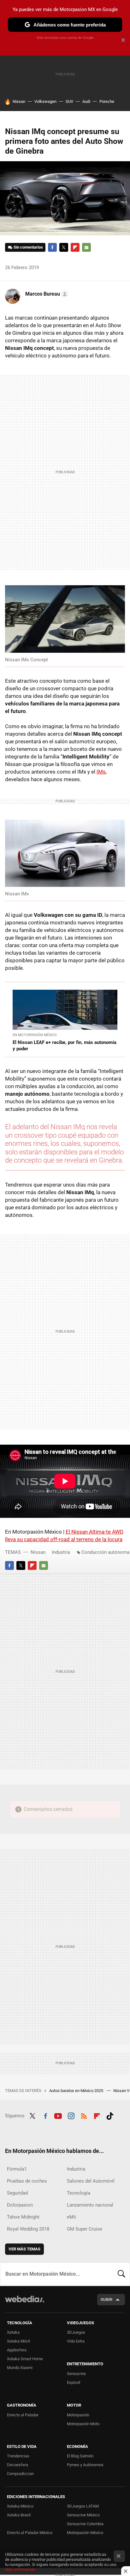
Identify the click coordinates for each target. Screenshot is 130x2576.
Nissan (19, 101)
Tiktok (110, 2115)
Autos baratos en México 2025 (77, 2091)
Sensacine (76, 2374)
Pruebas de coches (27, 2181)
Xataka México (20, 2506)
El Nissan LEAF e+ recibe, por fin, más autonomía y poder (65, 1046)
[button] (46, 294)
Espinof (74, 2382)
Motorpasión (78, 2415)
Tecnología (79, 2193)
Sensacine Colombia (85, 2524)
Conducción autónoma (105, 1552)
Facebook (52, 247)
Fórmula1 (17, 2169)
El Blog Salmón (80, 2456)
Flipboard (75, 247)
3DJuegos (76, 2332)
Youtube (58, 2115)
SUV (69, 101)
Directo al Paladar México (30, 2533)
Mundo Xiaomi (20, 2368)
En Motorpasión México (35, 1035)
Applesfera (17, 2350)
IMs (101, 772)
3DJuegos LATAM (83, 2506)
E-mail (86, 247)
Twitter (64, 247)
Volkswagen (45, 101)
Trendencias (18, 2456)
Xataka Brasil (19, 2515)
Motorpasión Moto (83, 2424)
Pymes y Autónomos (85, 2465)
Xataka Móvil (18, 2341)
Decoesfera (18, 2465)
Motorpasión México (85, 2533)
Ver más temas (24, 2249)
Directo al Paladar (23, 2415)
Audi (86, 101)
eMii (71, 2217)
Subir (106, 2299)
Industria (61, 1552)
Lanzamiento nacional (90, 2205)
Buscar (121, 2274)
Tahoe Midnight (23, 2217)
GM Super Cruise (85, 2229)
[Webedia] (25, 2303)
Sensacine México (83, 2515)
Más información (20, 2570)
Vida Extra (76, 2341)
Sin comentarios (28, 247)
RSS (84, 2115)
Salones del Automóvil (91, 2181)
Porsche (107, 101)
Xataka (13, 2332)
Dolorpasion (20, 2205)
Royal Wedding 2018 (28, 2229)
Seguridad (17, 2193)
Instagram (71, 2115)
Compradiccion (20, 2474)
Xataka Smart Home (25, 2359)
